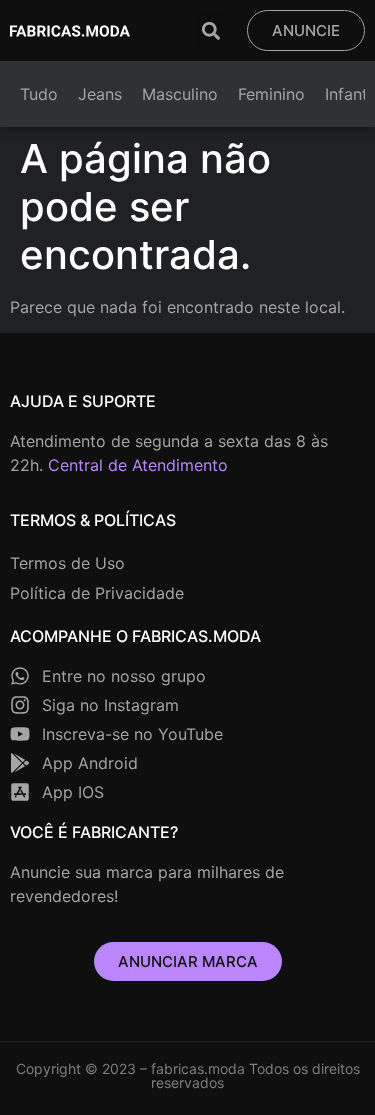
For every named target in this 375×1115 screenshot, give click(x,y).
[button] (210, 30)
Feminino (271, 94)
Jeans (100, 94)
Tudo (39, 94)
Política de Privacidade (97, 593)
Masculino (180, 94)
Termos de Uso (67, 563)
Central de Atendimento (138, 465)
